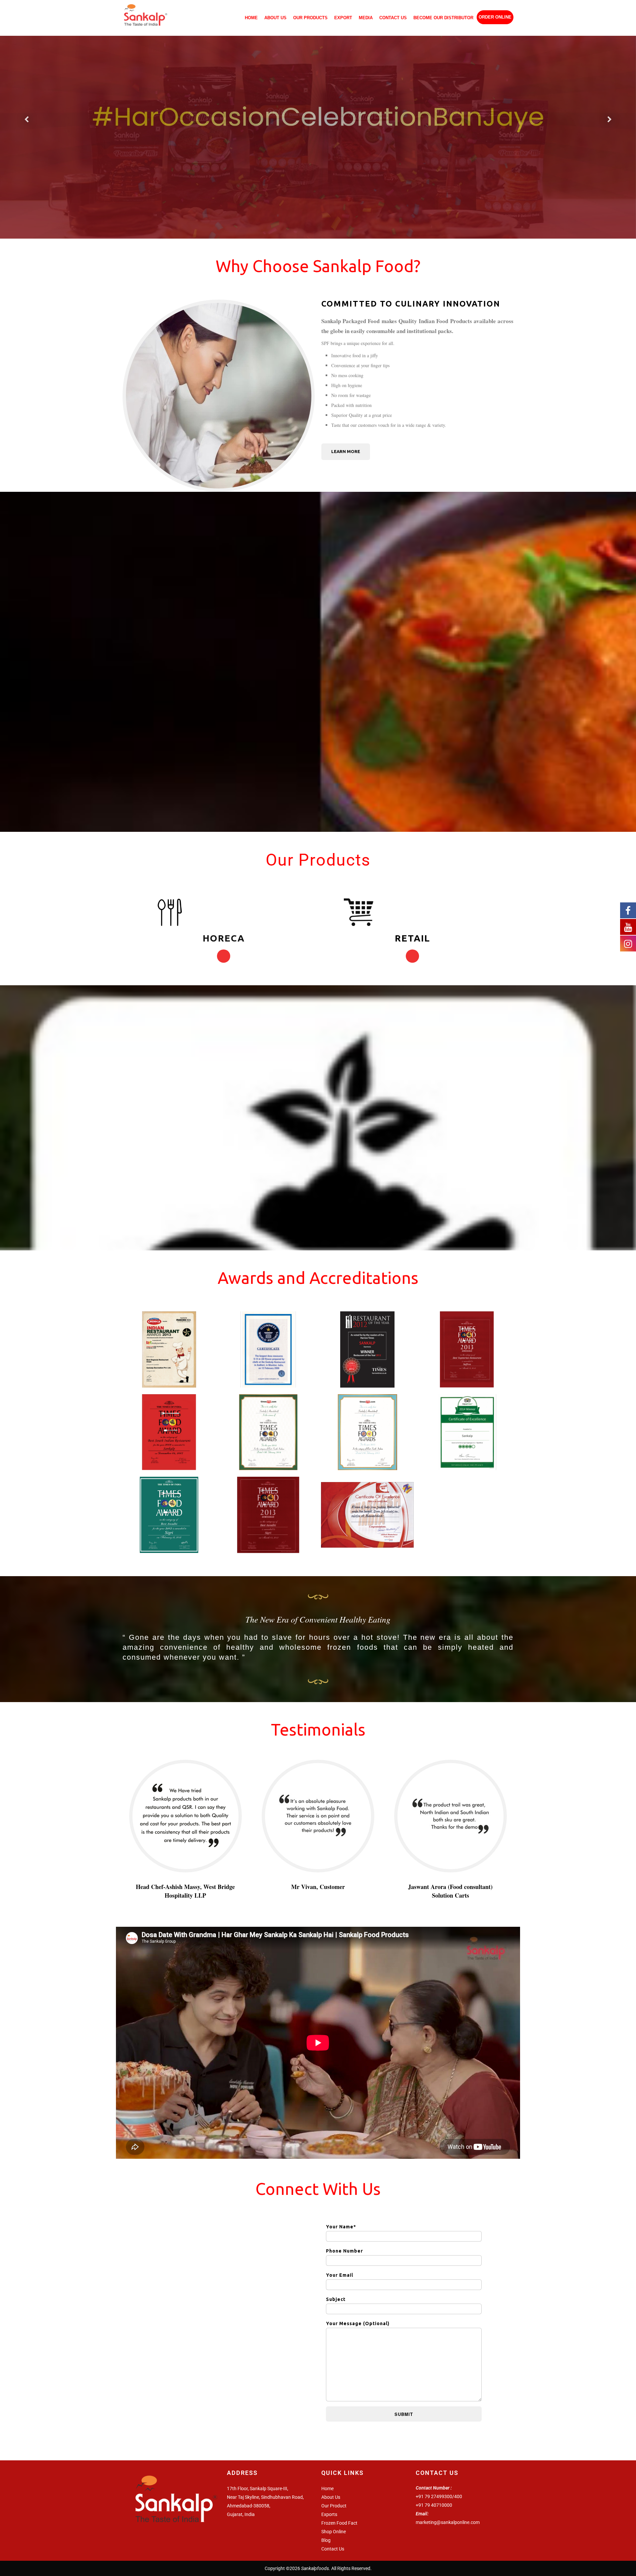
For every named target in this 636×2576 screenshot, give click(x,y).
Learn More (346, 451)
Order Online (495, 17)
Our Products (310, 18)
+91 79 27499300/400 (439, 2496)
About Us (275, 18)
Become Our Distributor (443, 18)
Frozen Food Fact (339, 2523)
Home (251, 18)
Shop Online (334, 2532)
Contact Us (393, 18)
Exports (329, 2514)
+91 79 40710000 (434, 2505)
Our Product (334, 2506)
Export (343, 18)
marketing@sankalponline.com (448, 2522)
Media (366, 18)
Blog (326, 2540)
